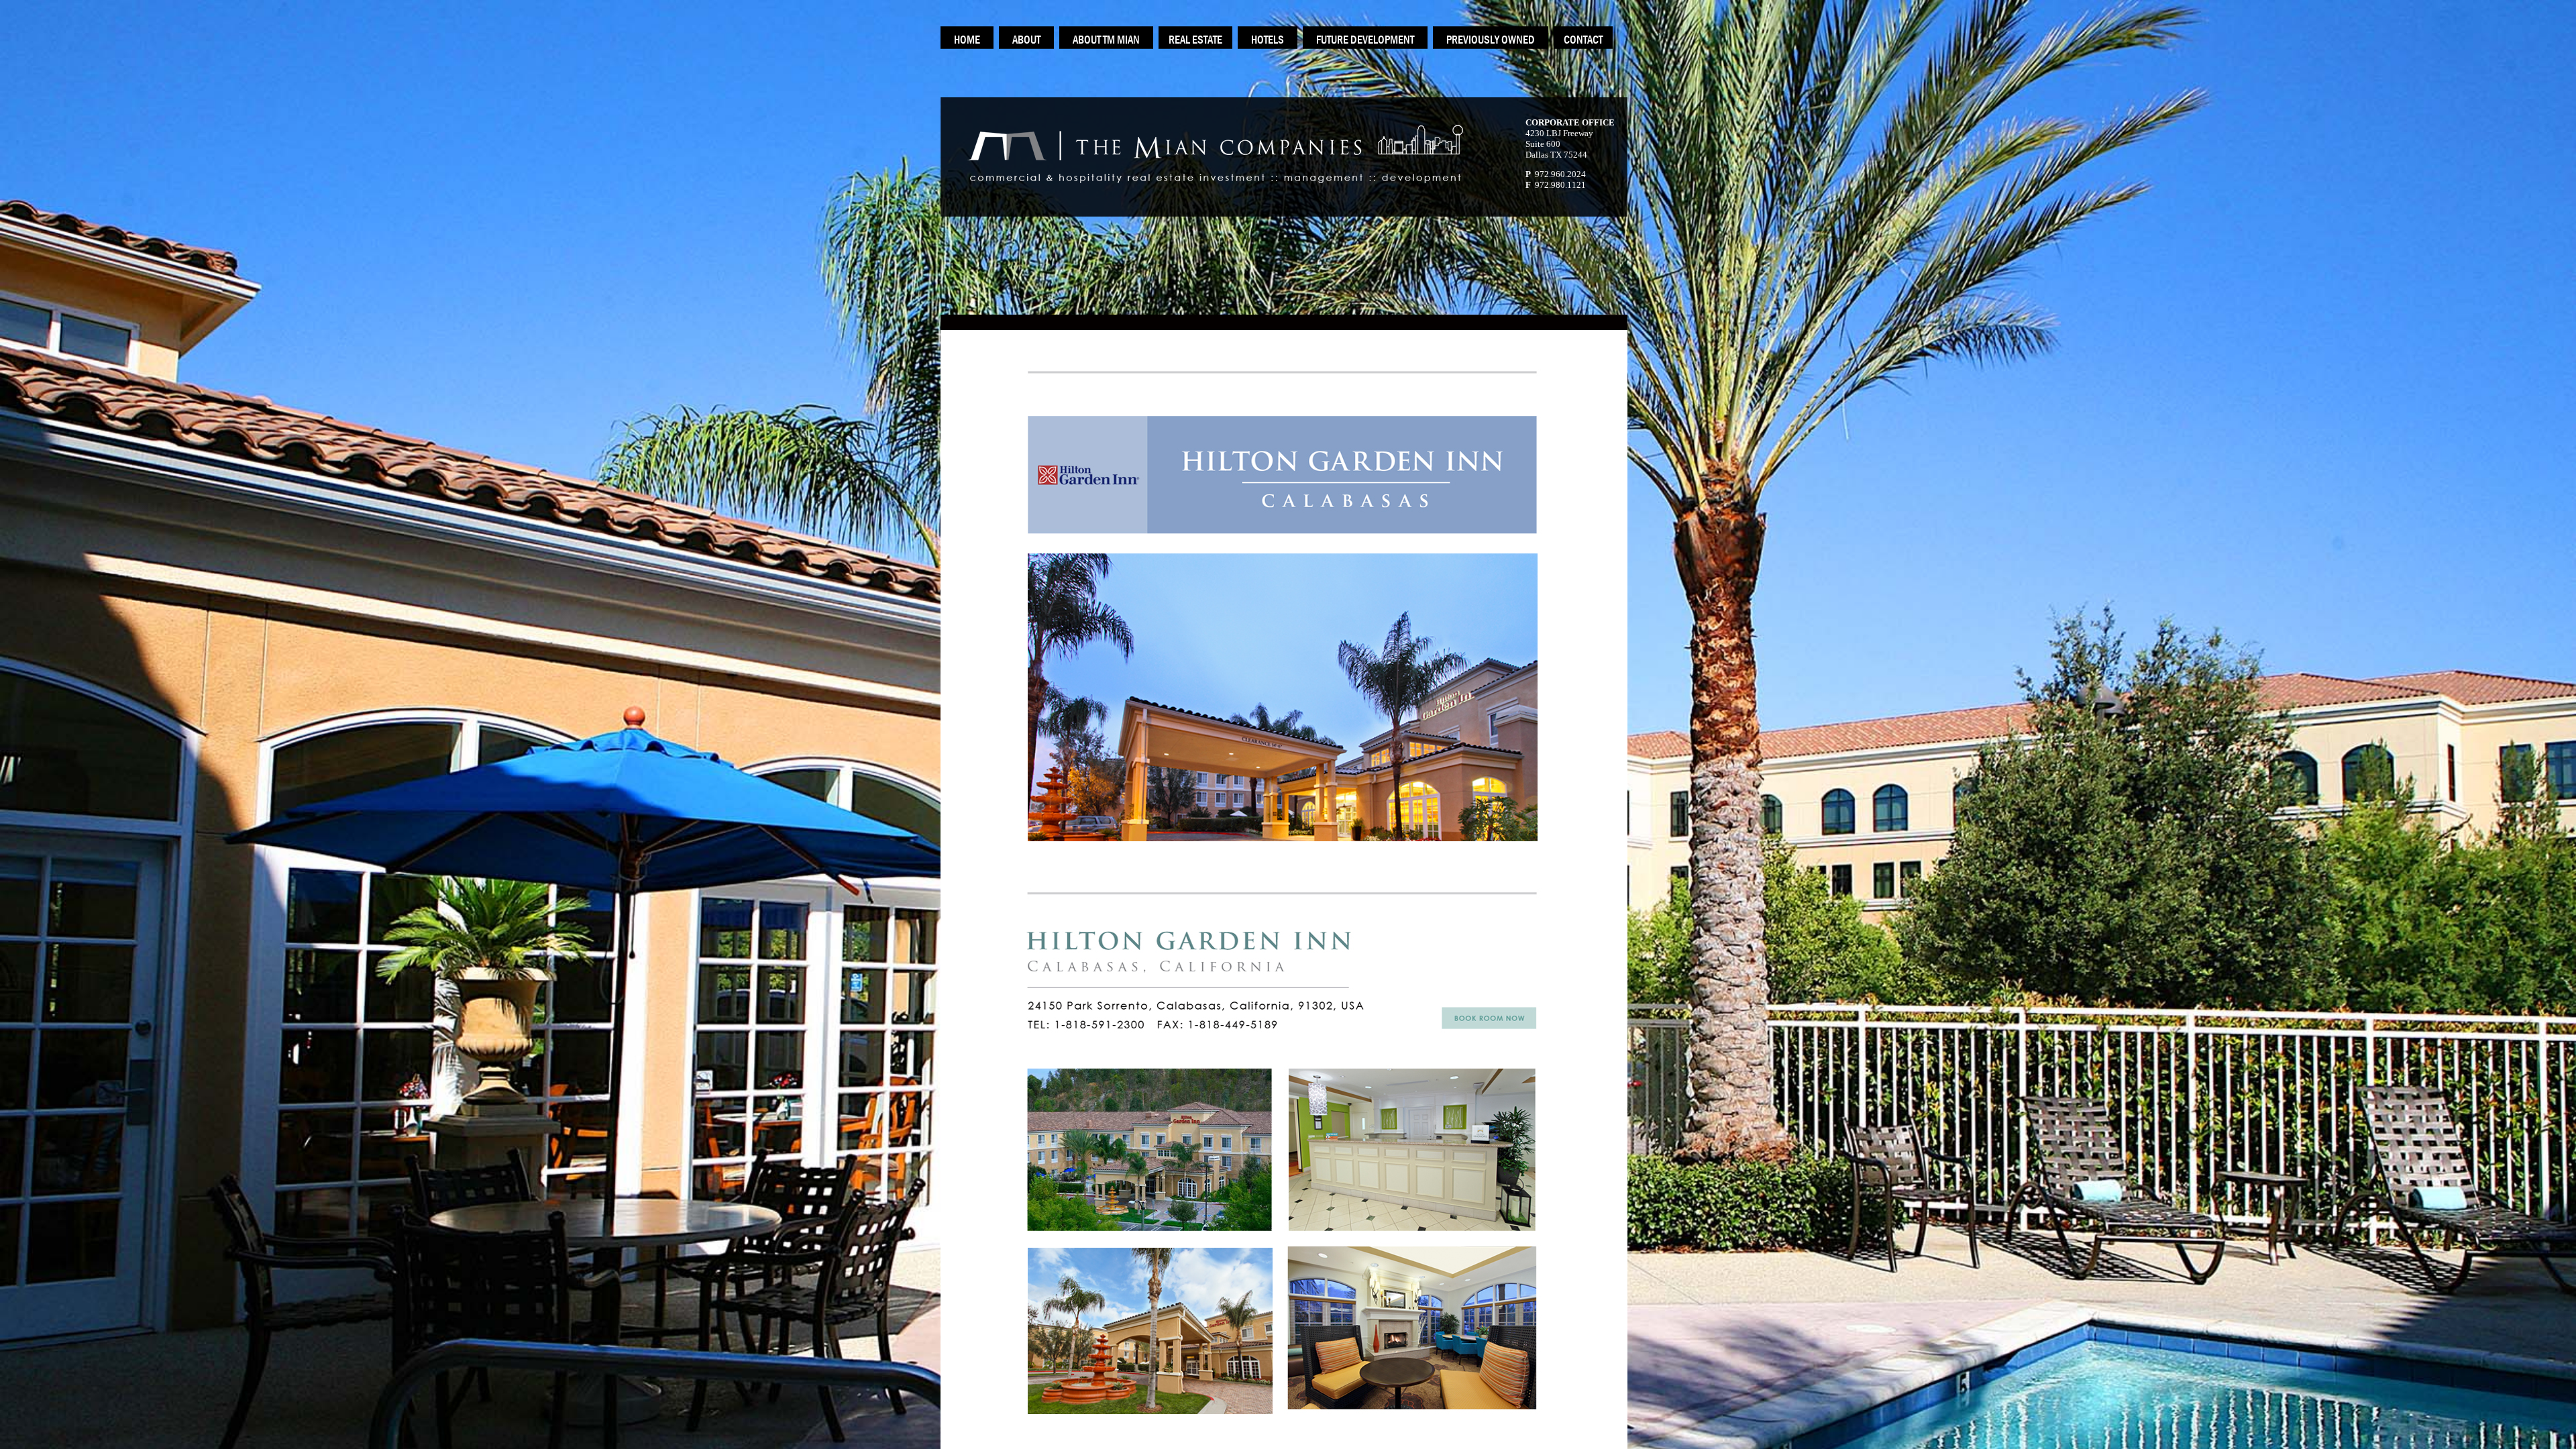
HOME (967, 40)
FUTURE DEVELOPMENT (1365, 40)
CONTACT (1583, 40)
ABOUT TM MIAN (1106, 40)
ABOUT (1026, 40)
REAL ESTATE (1195, 40)
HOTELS (1268, 40)
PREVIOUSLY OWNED (1491, 40)
